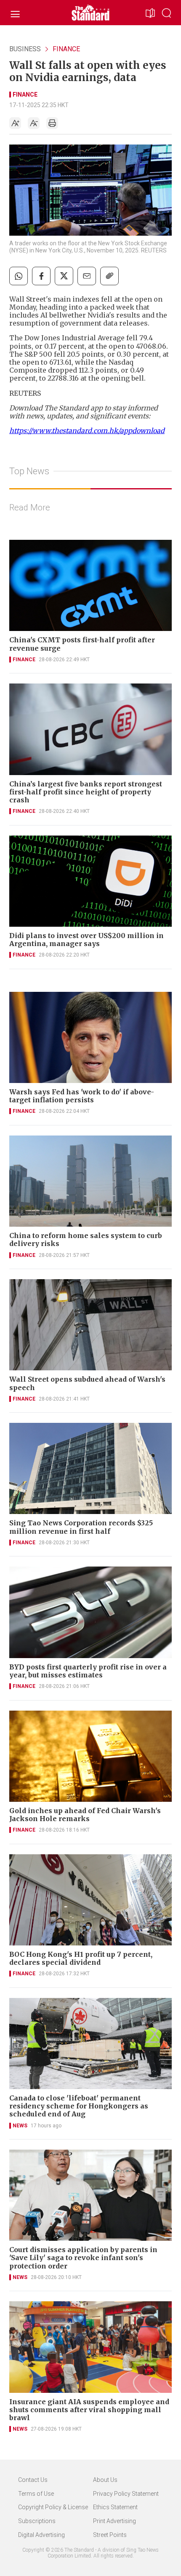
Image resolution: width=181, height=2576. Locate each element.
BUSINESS (25, 49)
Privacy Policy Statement (126, 2494)
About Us (105, 2480)
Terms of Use (36, 2494)
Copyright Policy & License (53, 2507)
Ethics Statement (115, 2507)
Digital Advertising (41, 2535)
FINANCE (66, 49)
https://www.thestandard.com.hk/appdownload (87, 431)
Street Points (110, 2535)
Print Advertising (114, 2521)
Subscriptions (37, 2521)
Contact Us (33, 2480)
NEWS (20, 2126)
